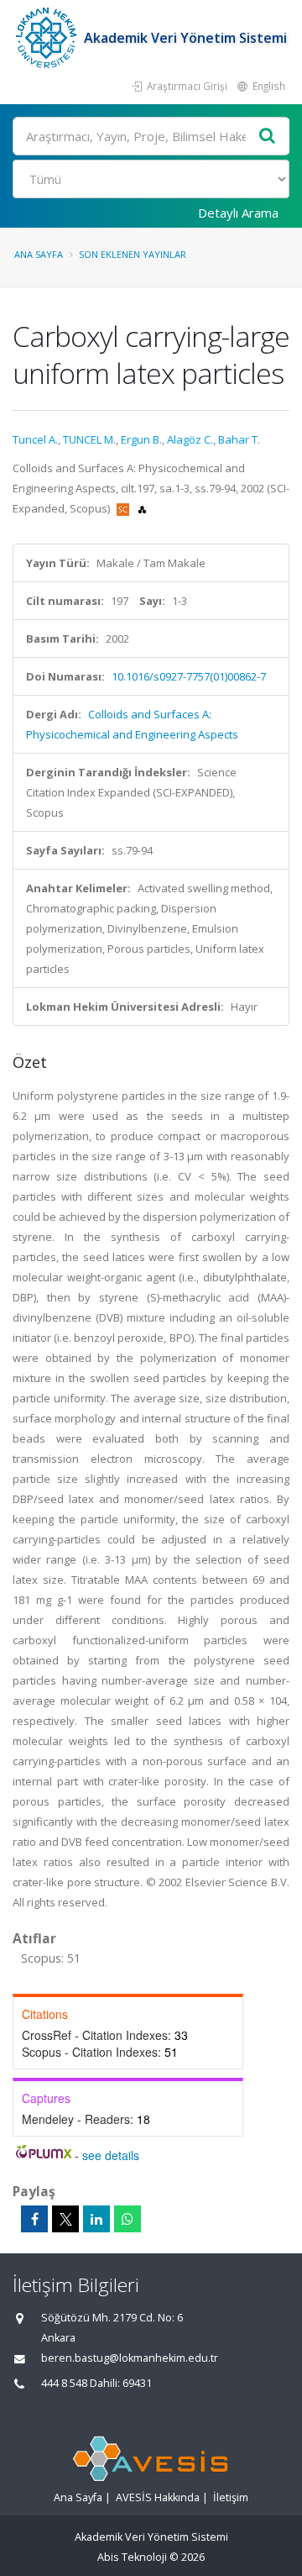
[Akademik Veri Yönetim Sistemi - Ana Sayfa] (48, 38)
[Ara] (268, 137)
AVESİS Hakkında (158, 2497)
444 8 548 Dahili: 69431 (96, 2383)
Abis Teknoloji (132, 2557)
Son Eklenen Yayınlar (133, 254)
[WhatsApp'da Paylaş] (128, 2219)
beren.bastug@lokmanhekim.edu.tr (130, 2358)
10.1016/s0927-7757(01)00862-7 (189, 676)
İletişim (231, 2497)
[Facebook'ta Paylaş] (34, 2219)
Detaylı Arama (238, 213)
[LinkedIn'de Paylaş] (96, 2219)
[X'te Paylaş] (65, 2219)
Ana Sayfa (39, 254)
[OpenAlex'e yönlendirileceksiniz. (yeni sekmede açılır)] (142, 508)
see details (111, 2155)
